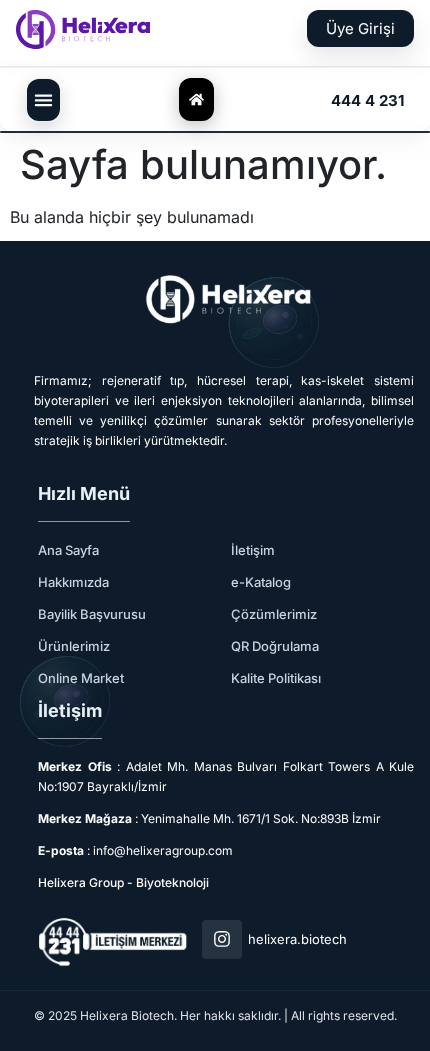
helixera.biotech (297, 939)
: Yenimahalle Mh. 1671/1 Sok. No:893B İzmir (209, 818)
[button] (43, 100)
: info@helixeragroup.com (135, 850)
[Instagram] (222, 940)
